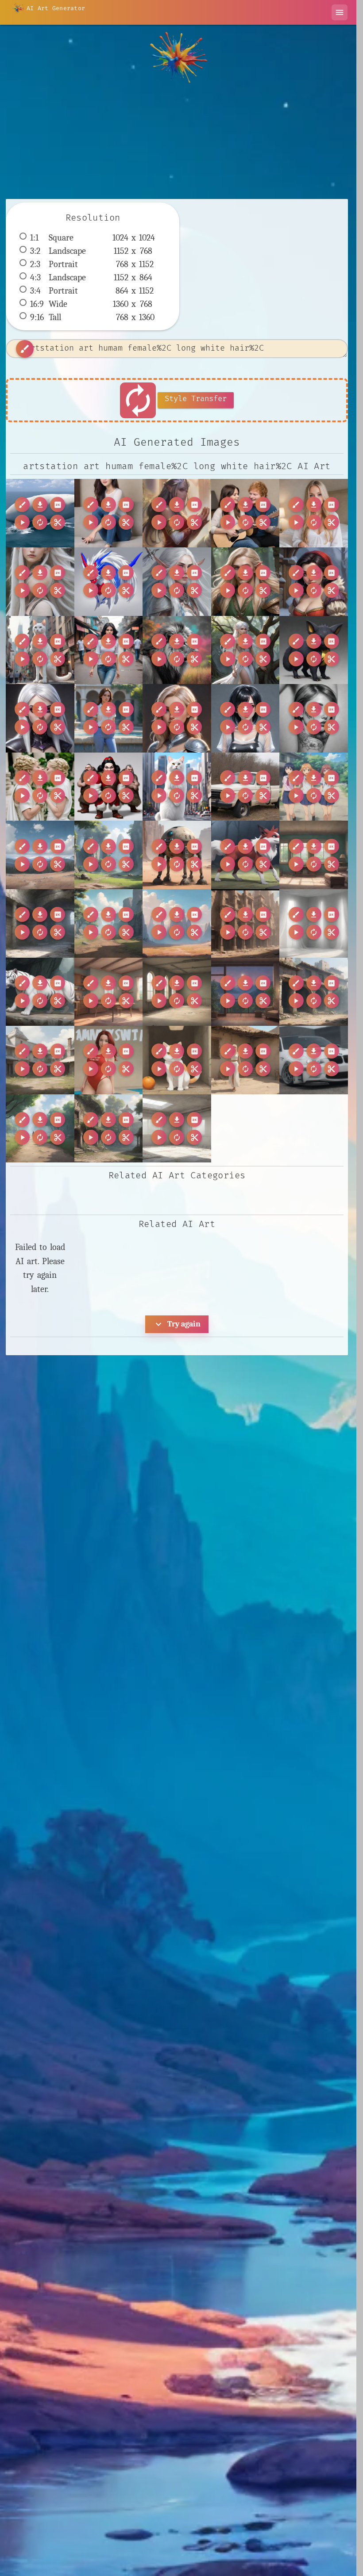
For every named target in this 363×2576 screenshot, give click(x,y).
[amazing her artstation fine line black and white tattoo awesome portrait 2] (314, 718)
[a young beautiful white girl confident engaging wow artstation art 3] (177, 718)
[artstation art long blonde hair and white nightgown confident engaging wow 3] (314, 513)
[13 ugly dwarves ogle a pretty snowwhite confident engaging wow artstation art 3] (314, 582)
